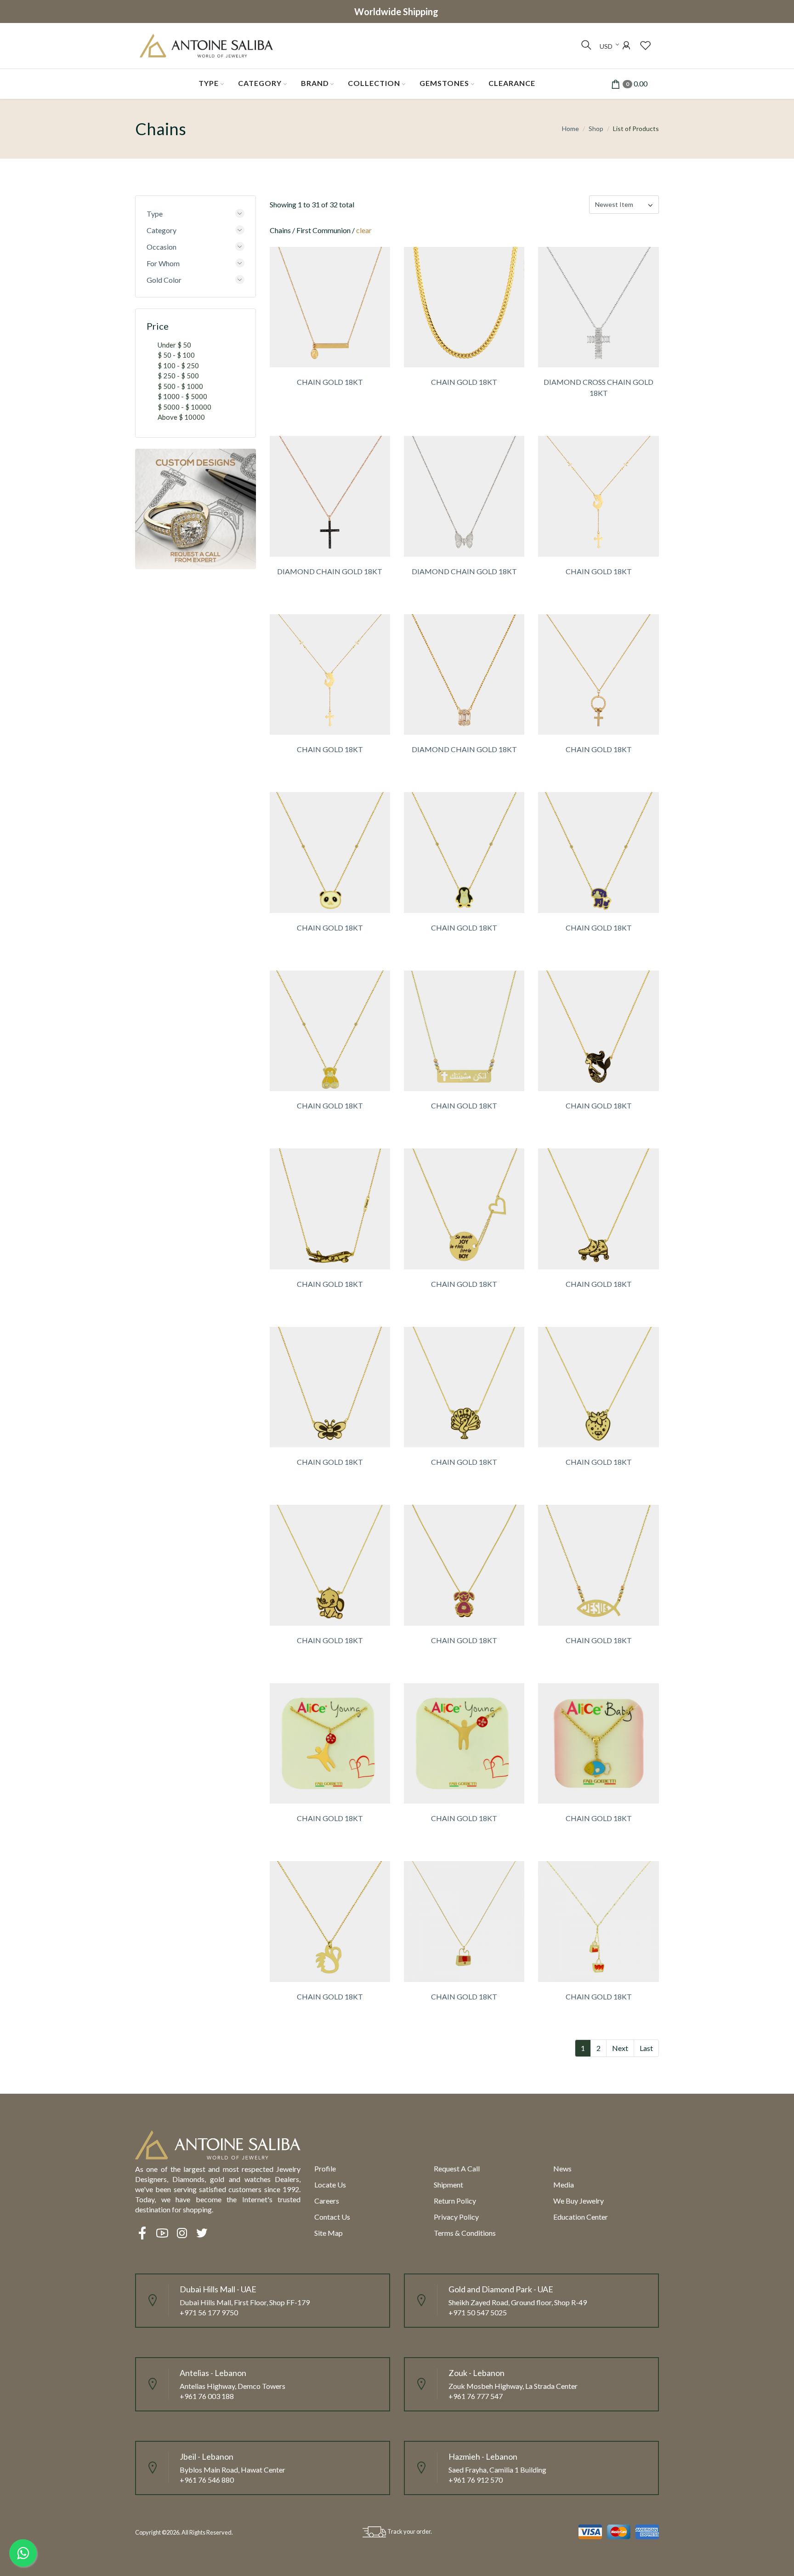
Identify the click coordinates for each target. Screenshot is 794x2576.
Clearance (512, 83)
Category (260, 83)
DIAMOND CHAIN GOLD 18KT (330, 571)
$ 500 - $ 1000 (180, 386)
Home (570, 129)
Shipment (448, 2185)
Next (620, 2048)
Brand (315, 83)
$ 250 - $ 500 (178, 376)
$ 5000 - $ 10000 (184, 407)
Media (564, 2185)
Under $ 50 (174, 345)
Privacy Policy (456, 2217)
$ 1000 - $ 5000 (182, 396)
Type (209, 83)
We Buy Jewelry (578, 2201)
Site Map (329, 2233)
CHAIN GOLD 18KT (330, 382)
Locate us (330, 2185)
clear (364, 230)
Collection (374, 83)
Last (646, 2048)
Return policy (455, 2201)
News (562, 2168)
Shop (596, 129)
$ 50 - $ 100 (176, 355)
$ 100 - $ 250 (178, 366)
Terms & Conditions (465, 2233)
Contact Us (332, 2217)
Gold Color (164, 280)
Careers (327, 2201)
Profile (325, 2168)
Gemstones (444, 83)
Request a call (457, 2168)
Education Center (581, 2217)
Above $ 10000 (181, 417)
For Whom (163, 263)
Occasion (162, 247)
